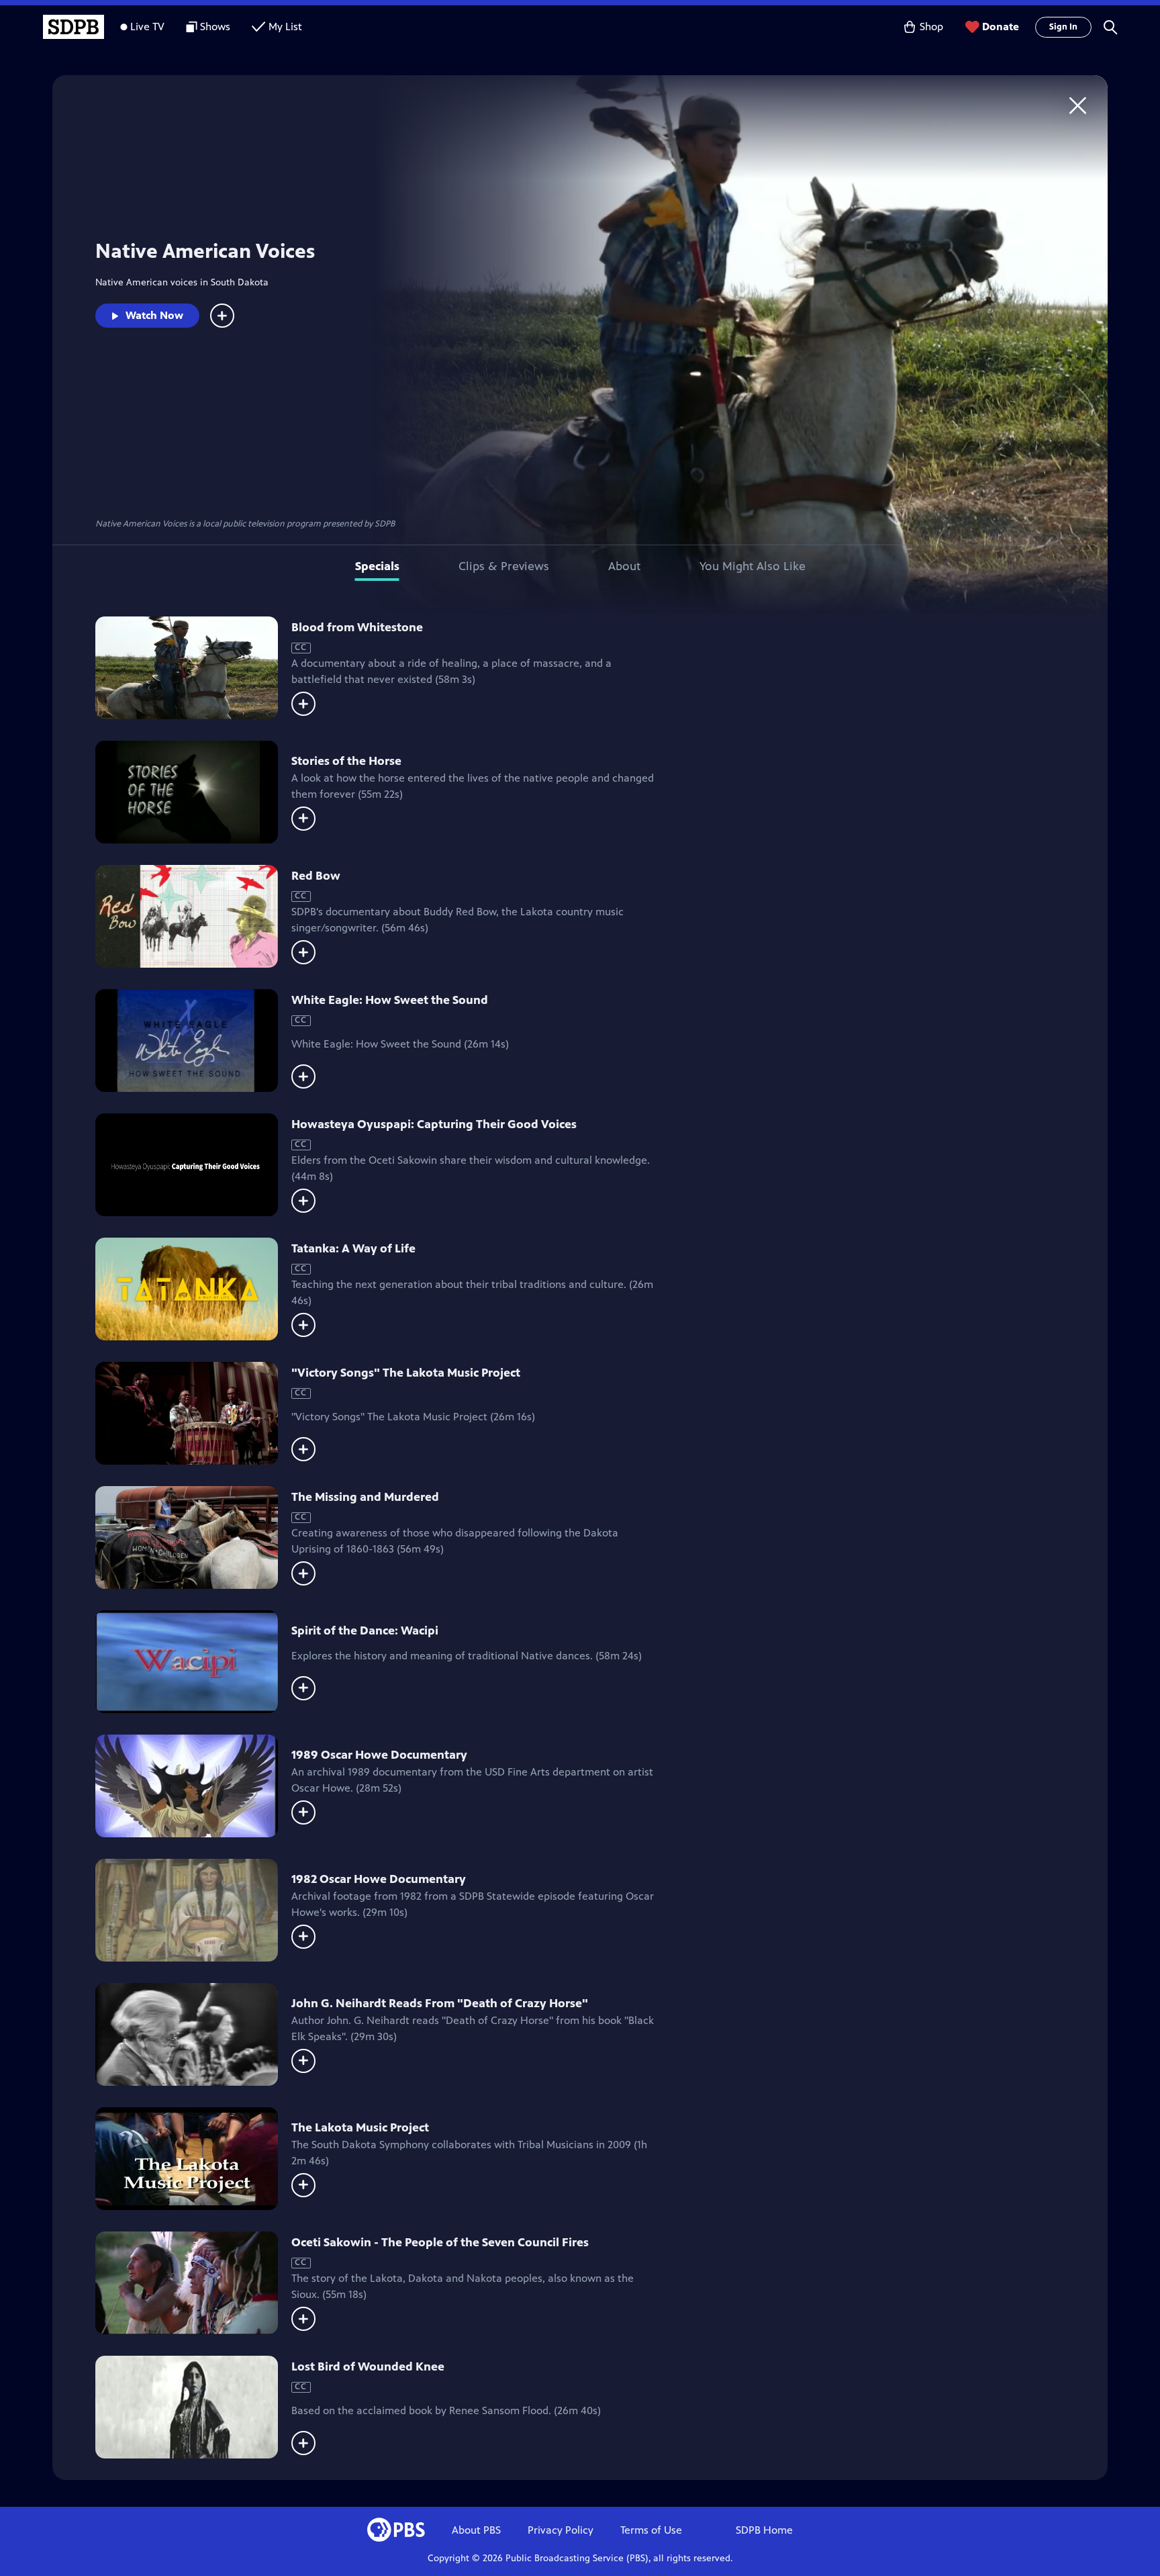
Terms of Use (651, 2530)
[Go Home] (1078, 105)
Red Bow (316, 876)
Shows (215, 27)
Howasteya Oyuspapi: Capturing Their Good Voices (434, 1124)
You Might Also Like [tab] (753, 566)
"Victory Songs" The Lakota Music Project (406, 1373)
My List (285, 27)
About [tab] (624, 566)
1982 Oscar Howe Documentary (379, 1879)
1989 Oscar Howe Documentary (379, 1755)
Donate (1001, 27)
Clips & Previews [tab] (504, 566)
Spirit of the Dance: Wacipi (365, 1630)
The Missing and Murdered (365, 1497)
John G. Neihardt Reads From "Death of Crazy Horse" (440, 2003)
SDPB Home (764, 2530)
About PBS (476, 2530)
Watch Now (154, 315)
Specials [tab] (377, 566)
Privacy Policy (561, 2530)
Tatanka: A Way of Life (353, 1248)
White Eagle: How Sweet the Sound (390, 1000)
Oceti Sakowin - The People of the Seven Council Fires (440, 2242)
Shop (931, 27)
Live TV (147, 27)
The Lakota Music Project (360, 2127)
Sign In (1063, 27)
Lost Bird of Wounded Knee (368, 2366)
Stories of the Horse (346, 761)
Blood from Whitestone (357, 627)
